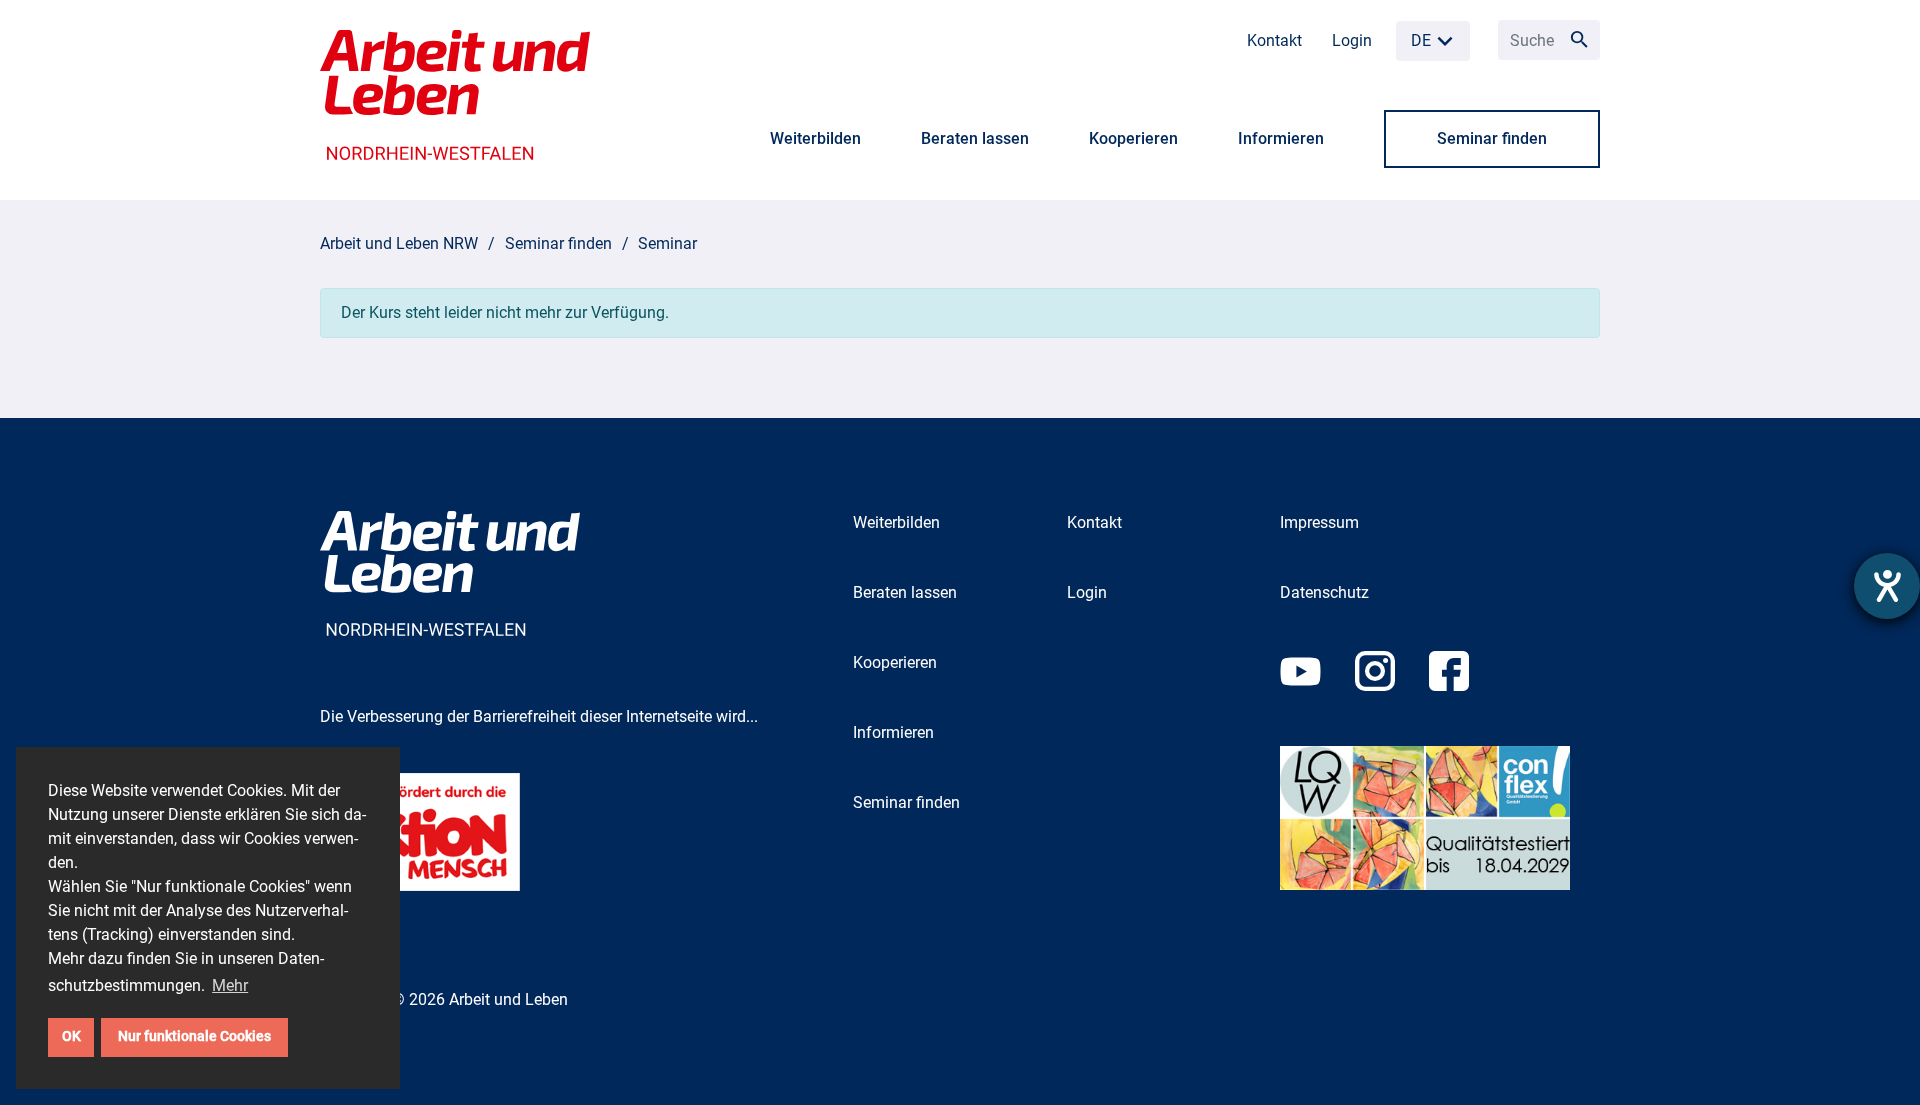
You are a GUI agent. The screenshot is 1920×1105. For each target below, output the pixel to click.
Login (1352, 40)
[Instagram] (1392, 697)
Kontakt (1274, 40)
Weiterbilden (815, 138)
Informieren (1281, 138)
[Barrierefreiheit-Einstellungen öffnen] (1887, 586)
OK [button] (71, 1036)
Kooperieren (1133, 138)
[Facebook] (1464, 697)
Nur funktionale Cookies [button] (194, 1036)
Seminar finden (1492, 138)
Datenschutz (1324, 592)
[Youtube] (1317, 697)
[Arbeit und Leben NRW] (455, 93)
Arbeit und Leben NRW (399, 243)
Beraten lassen (975, 138)
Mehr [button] (230, 985)
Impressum (1319, 522)
